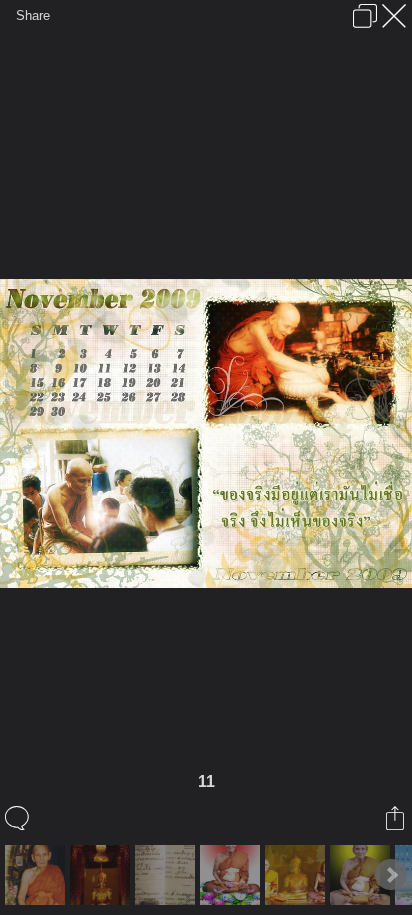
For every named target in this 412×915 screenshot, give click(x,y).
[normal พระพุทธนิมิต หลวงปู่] (102, 875)
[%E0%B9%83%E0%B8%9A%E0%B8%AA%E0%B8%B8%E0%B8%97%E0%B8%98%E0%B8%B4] (167, 875)
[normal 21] (37, 875)
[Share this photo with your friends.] (396, 818)
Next (391, 875)
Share (33, 15)
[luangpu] (297, 875)
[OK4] (362, 875)
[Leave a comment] (18, 818)
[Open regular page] (365, 16)
